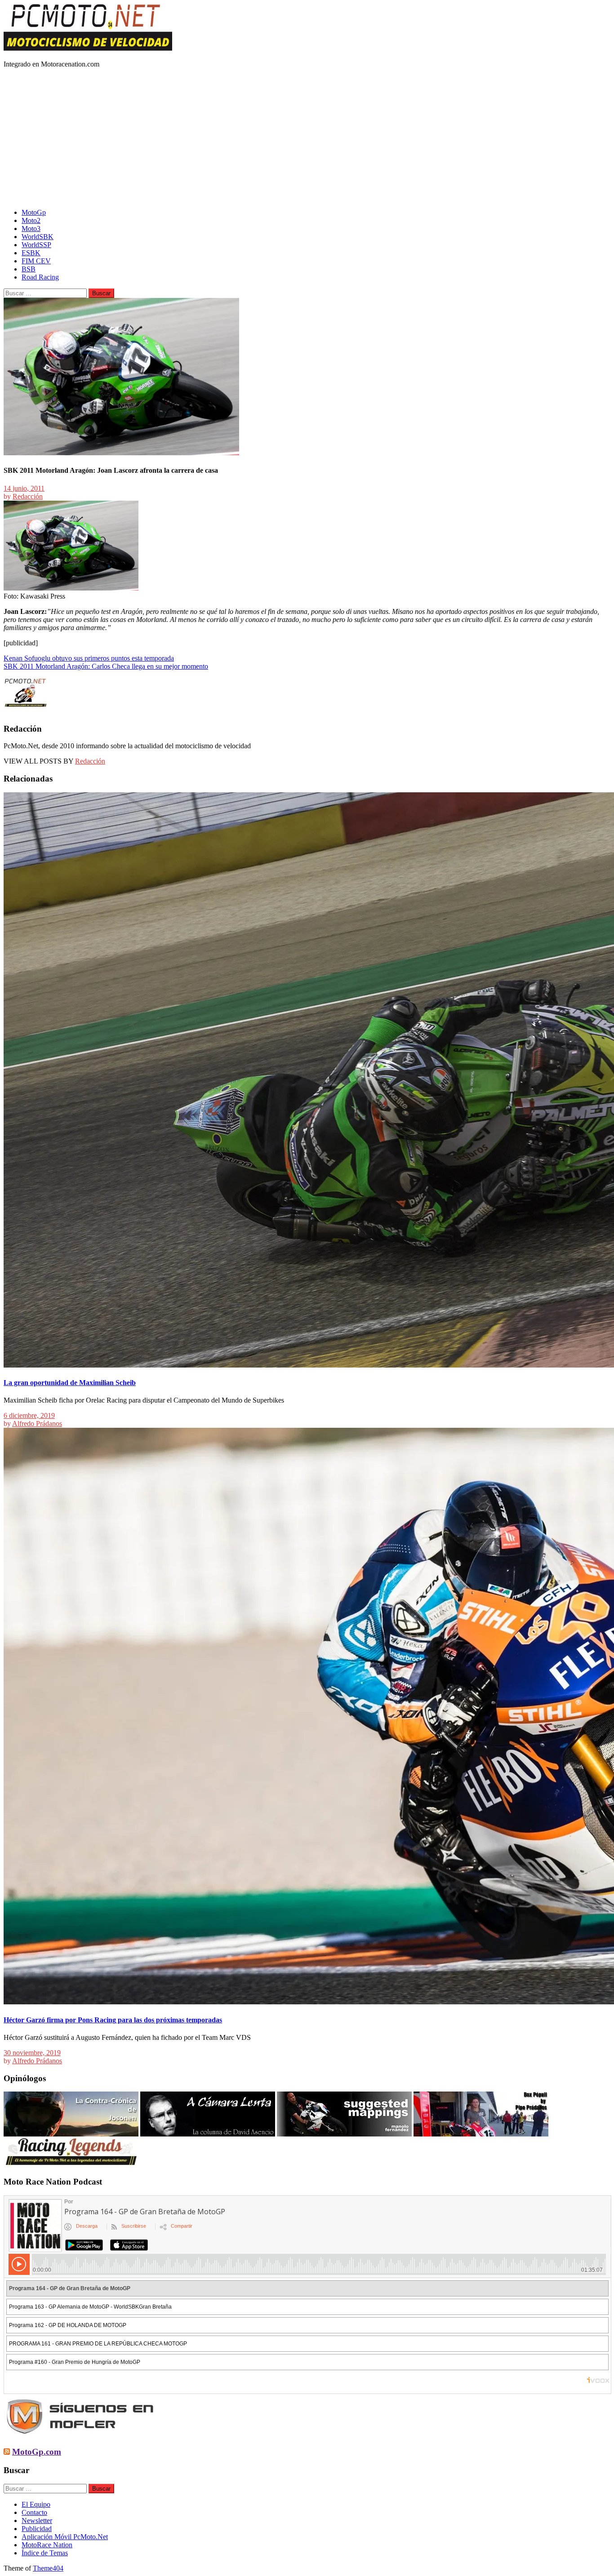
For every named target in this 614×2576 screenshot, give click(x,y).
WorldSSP (36, 245)
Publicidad (37, 2529)
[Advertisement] (307, 138)
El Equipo (36, 2504)
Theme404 (48, 2568)
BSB (29, 269)
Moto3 (31, 229)
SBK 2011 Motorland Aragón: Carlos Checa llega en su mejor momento (106, 666)
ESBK (31, 253)
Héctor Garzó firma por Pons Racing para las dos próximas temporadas (113, 2020)
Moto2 (31, 220)
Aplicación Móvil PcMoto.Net (65, 2537)
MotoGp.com (37, 2452)
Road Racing (40, 277)
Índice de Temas (45, 2553)
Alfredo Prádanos (37, 1423)
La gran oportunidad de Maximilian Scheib (70, 1383)
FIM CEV (36, 261)
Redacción (28, 496)
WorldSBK (38, 237)
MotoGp (34, 212)
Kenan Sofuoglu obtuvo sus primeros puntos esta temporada (89, 658)
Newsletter (37, 2520)
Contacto (34, 2512)
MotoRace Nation (47, 2545)
